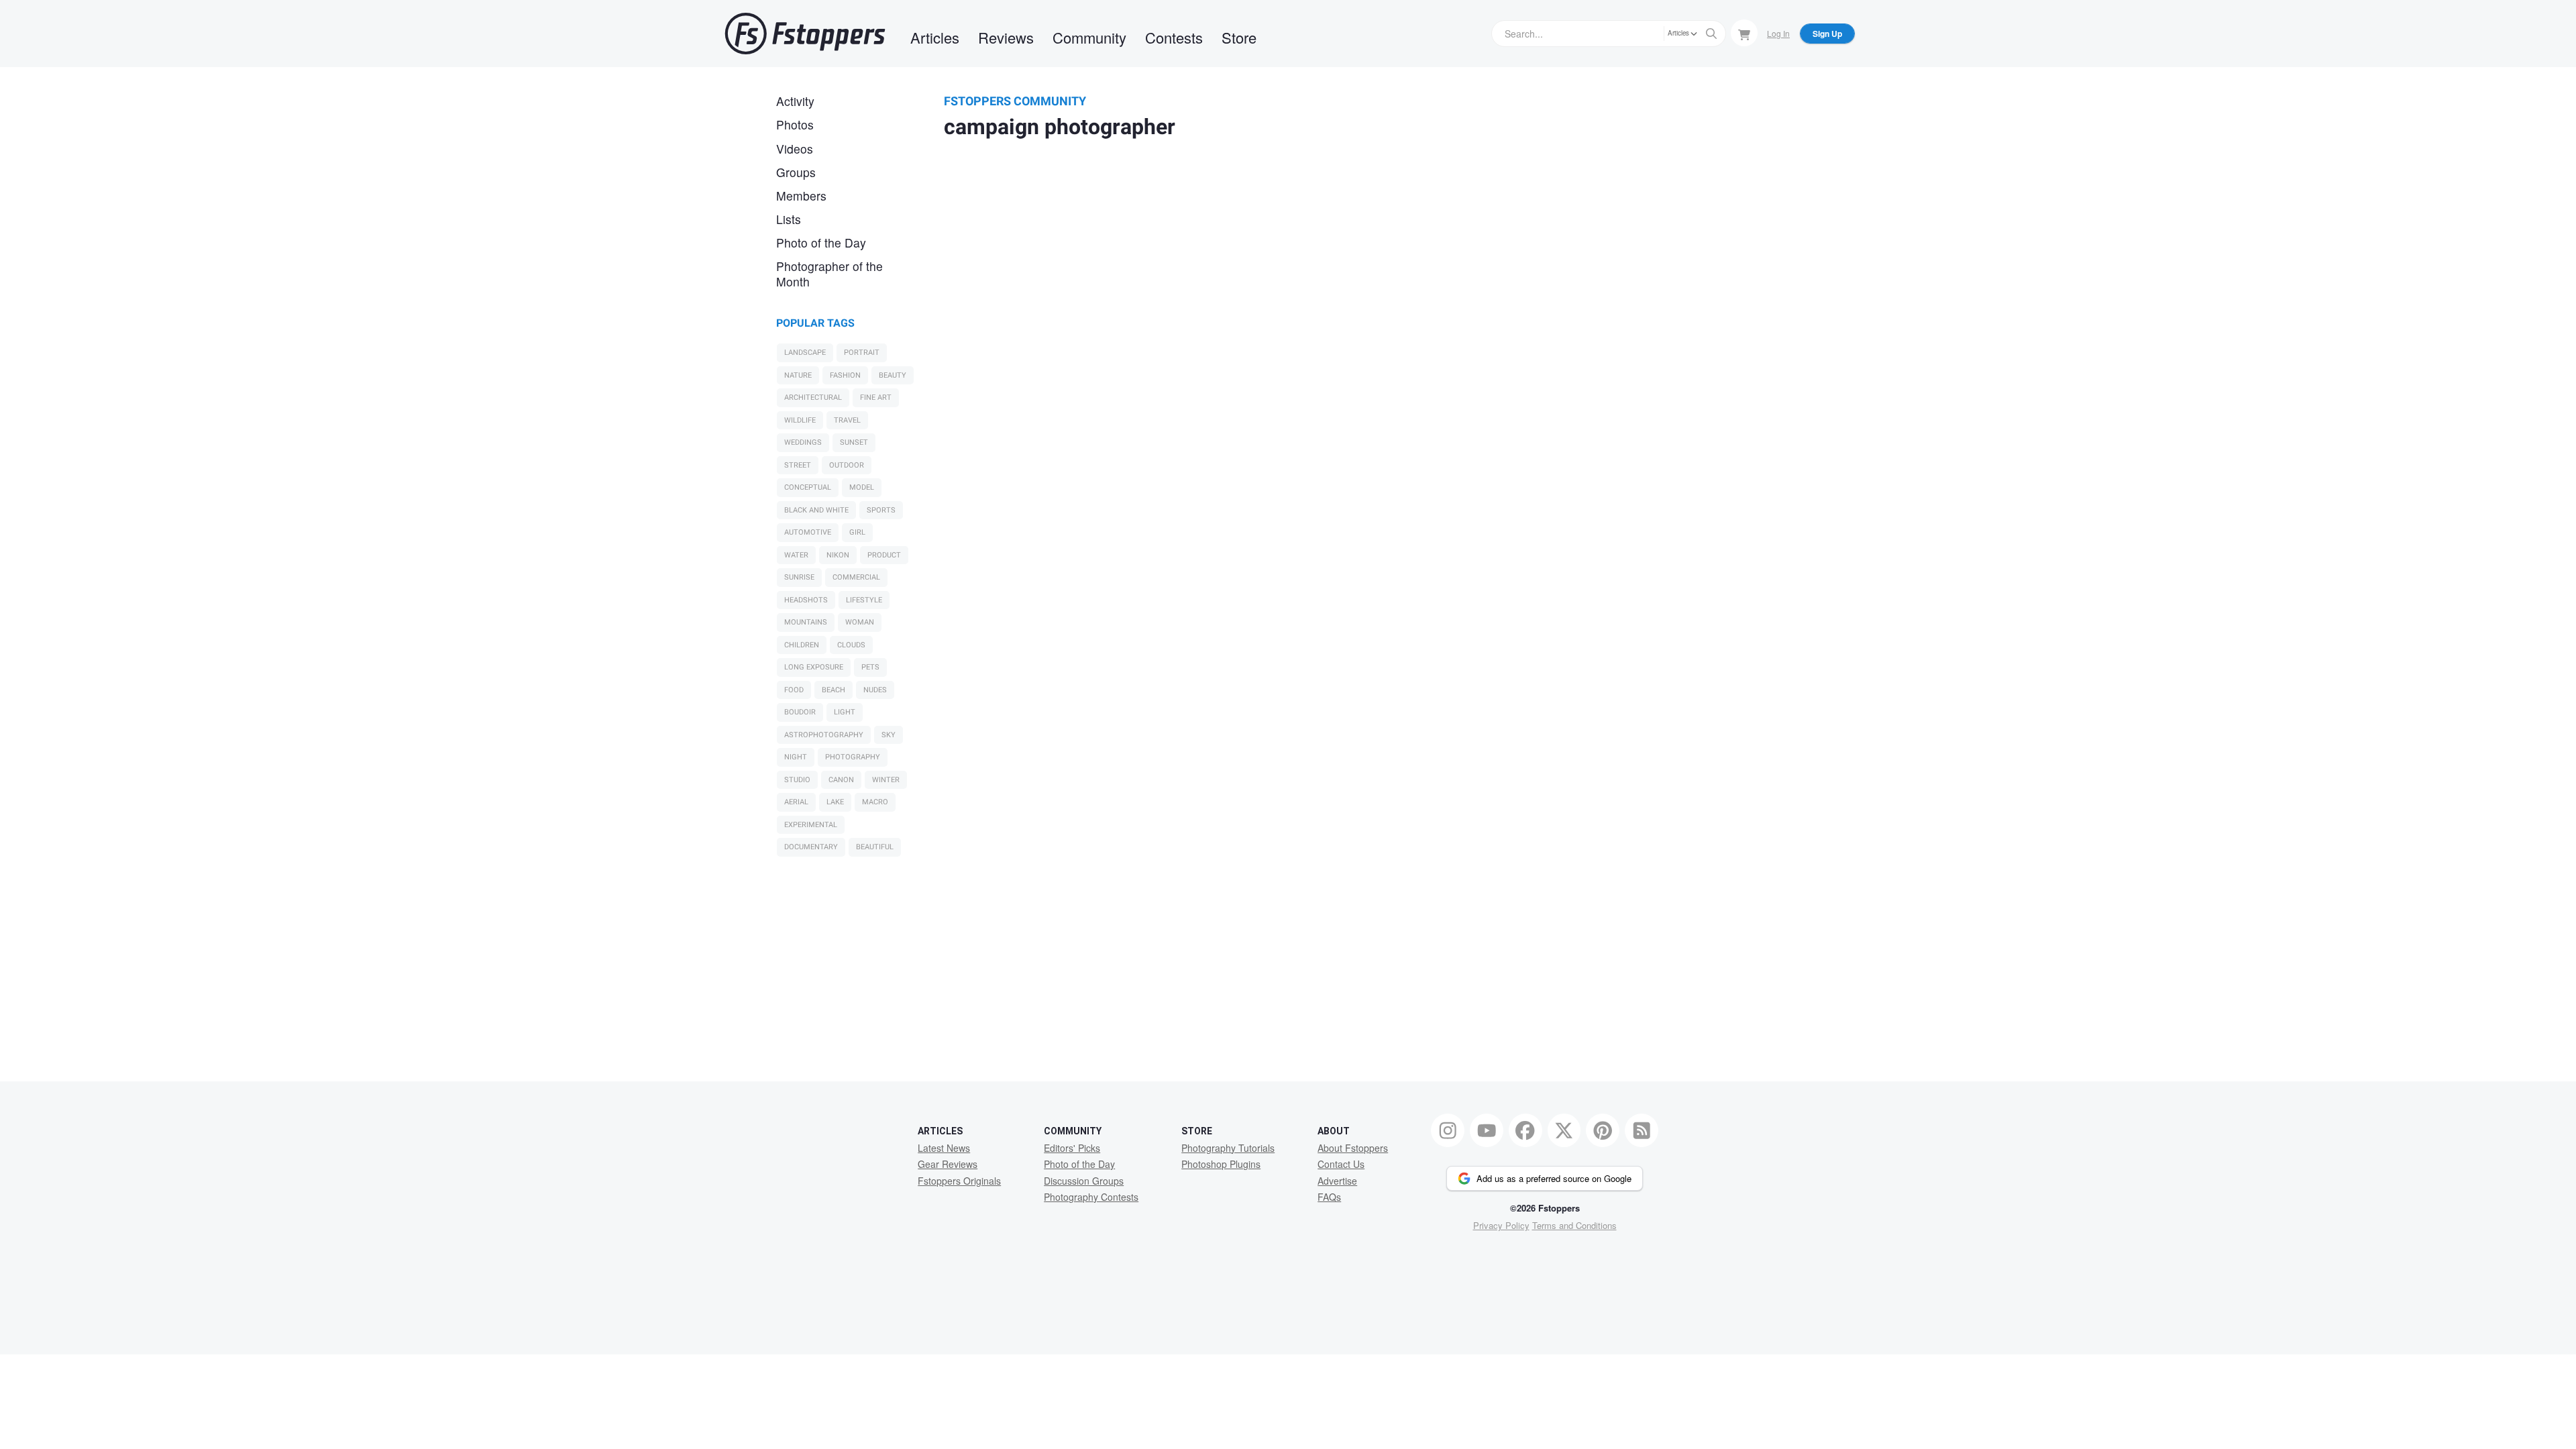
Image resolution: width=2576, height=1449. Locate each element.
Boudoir (800, 712)
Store (1239, 37)
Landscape (805, 353)
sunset (854, 442)
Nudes (875, 690)
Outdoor (847, 465)
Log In (1778, 33)
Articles (935, 37)
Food (794, 690)
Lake (835, 802)
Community (1089, 37)
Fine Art (876, 397)
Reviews (1006, 37)
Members (801, 196)
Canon (841, 780)
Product (884, 555)
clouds (851, 645)
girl (857, 532)
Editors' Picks (1072, 1148)
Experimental (811, 825)
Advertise (1337, 1181)
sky (889, 735)
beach (834, 690)
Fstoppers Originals (959, 1181)
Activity (795, 101)
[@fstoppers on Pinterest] (1603, 1130)
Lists (789, 219)
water (796, 555)
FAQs (1329, 1197)
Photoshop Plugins (1221, 1164)
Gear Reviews (948, 1164)
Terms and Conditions (1574, 1225)
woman (860, 622)
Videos (795, 149)
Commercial (856, 577)
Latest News (944, 1148)
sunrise (799, 577)
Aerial (796, 802)
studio (797, 780)
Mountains (806, 622)
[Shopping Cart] (1744, 33)
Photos (795, 124)
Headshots (806, 600)
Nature (798, 375)
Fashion (845, 375)
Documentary (811, 847)
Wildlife (800, 420)
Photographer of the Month (829, 274)
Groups (796, 172)
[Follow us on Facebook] (1525, 1130)
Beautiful (875, 847)
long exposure (814, 667)
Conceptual (808, 487)
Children (802, 645)
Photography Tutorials (1228, 1148)
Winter (886, 780)
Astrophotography (824, 735)
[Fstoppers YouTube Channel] (1487, 1130)
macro (875, 802)
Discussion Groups (1084, 1181)
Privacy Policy (1501, 1225)
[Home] (805, 34)
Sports (881, 510)
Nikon (838, 555)
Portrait (862, 353)
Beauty (893, 375)
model (862, 487)
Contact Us (1341, 1164)
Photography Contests (1091, 1197)
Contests (1174, 37)
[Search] (1711, 34)
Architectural (813, 397)
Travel (847, 420)
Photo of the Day (821, 243)
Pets (870, 667)
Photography (853, 757)
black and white (816, 510)
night (796, 757)
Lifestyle (864, 600)
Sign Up (1827, 34)
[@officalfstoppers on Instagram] (1448, 1130)
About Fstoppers (1353, 1148)
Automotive (808, 532)
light (845, 712)
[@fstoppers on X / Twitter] (1564, 1130)
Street (798, 465)
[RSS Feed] (1642, 1130)
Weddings (803, 442)
